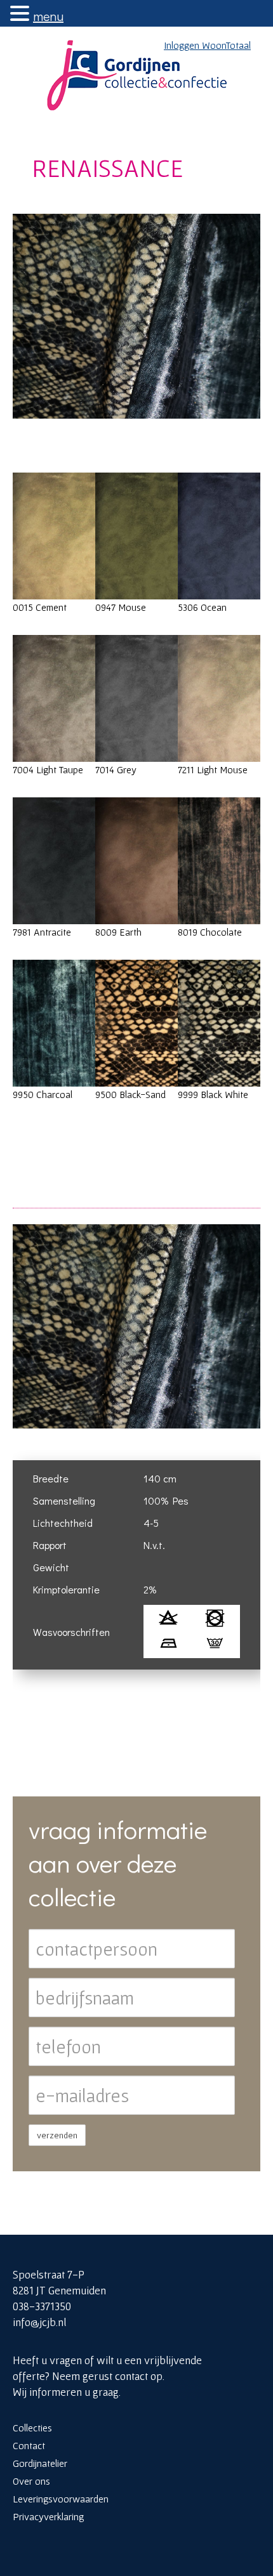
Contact (29, 2445)
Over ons (31, 2481)
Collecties (32, 2428)
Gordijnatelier (40, 2463)
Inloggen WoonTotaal (207, 45)
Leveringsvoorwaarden (61, 2499)
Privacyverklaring (48, 2516)
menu (48, 16)
